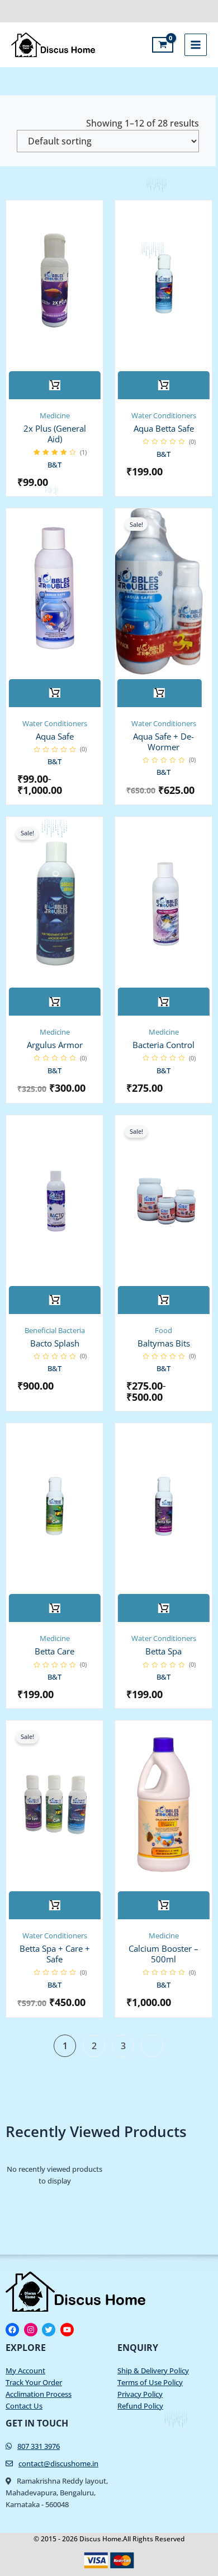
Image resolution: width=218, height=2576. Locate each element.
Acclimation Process (39, 2394)
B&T (54, 465)
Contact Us (24, 2406)
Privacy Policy (140, 2394)
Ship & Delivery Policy (153, 2371)
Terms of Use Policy (150, 2382)
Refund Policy (140, 2406)
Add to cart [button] (164, 385)
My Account (25, 2371)
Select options (55, 385)
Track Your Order (34, 2382)
